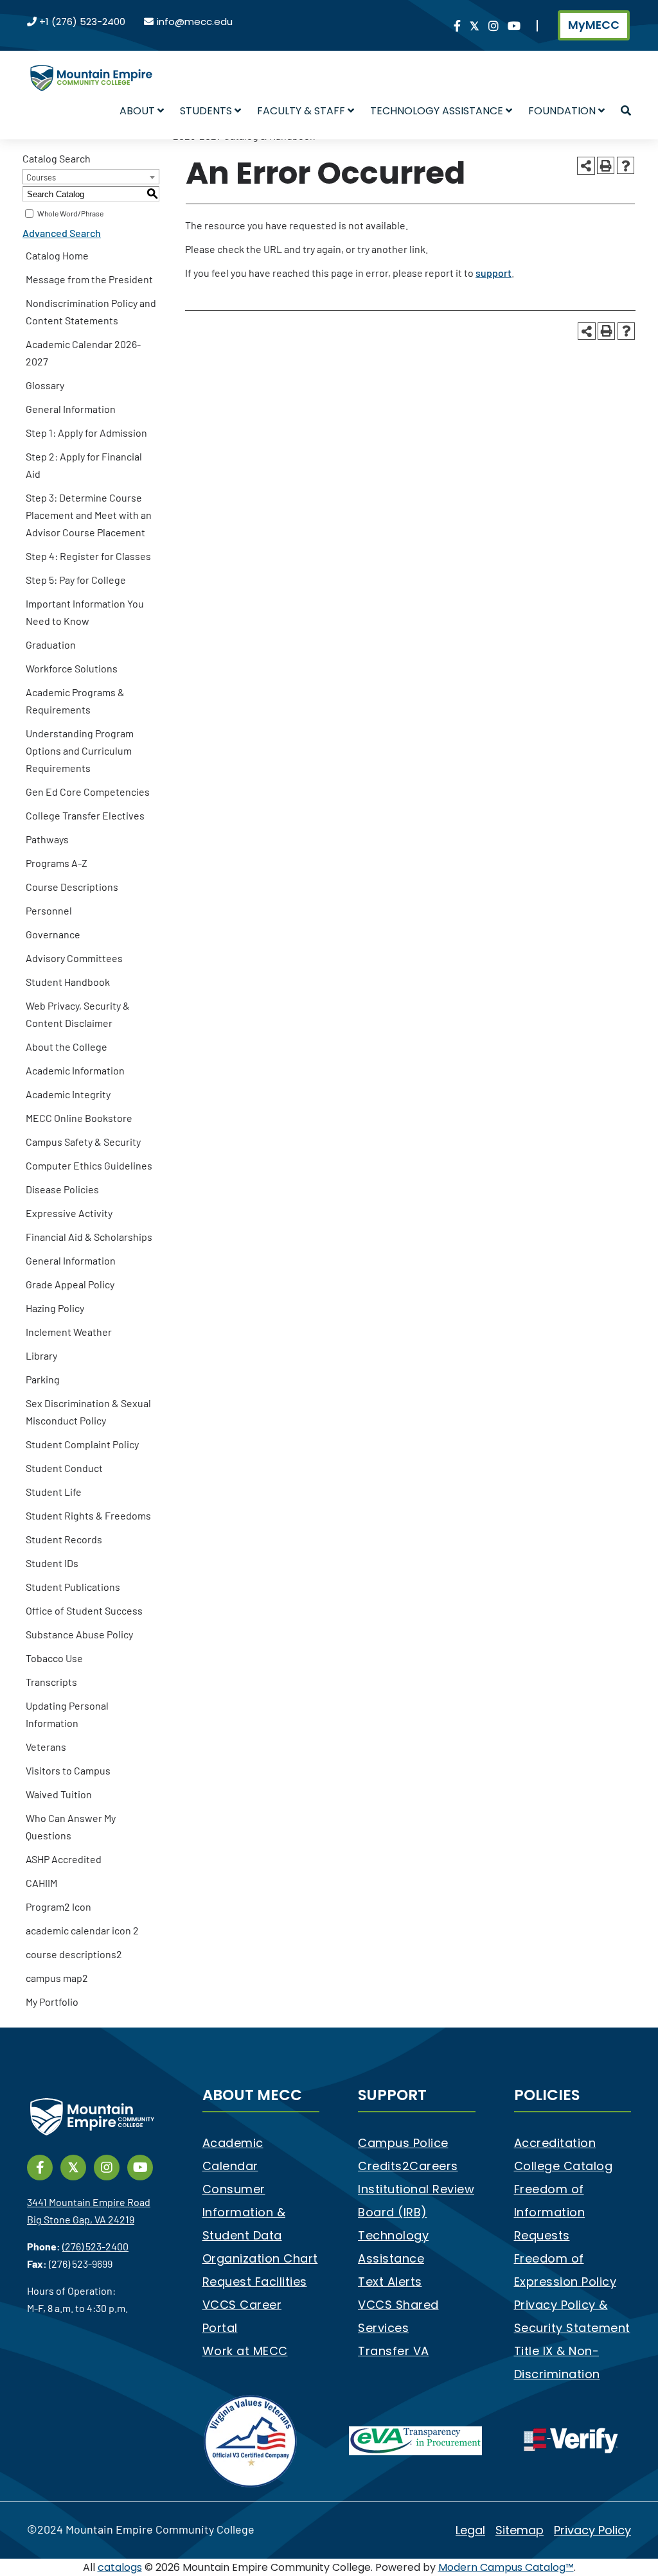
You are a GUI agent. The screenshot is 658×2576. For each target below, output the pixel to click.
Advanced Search (62, 233)
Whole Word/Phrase (70, 213)
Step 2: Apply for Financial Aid (84, 465)
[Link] (457, 27)
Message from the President (89, 279)
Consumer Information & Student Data (244, 2212)
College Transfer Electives (85, 815)
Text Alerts (390, 2282)
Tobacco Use (54, 1658)
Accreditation (555, 2143)
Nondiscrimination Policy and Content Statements (91, 311)
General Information (71, 409)
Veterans (46, 1747)
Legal (470, 2530)
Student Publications (73, 1587)
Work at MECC (245, 2351)
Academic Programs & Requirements (75, 701)
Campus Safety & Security (83, 1142)
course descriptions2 (74, 1954)
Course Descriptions (72, 887)
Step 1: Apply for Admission (86, 433)
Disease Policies (62, 1189)
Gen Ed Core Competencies (88, 792)
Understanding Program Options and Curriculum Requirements (80, 750)
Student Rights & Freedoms (88, 1515)
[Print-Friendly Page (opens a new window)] (606, 165)
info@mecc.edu (195, 22)
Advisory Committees (74, 958)
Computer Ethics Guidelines (89, 1165)
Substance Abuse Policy (79, 1634)
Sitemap (520, 2530)
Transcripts (51, 1682)
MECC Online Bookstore (79, 1118)
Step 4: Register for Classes (88, 556)
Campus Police (403, 2143)
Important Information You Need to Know (85, 612)
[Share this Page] (586, 166)
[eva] (415, 2440)
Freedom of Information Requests (550, 2212)
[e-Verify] (571, 2440)
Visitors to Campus (68, 1770)
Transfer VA (394, 2351)
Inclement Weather (69, 1332)
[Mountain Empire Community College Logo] (91, 67)
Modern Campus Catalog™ (506, 2567)
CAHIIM (41, 1883)
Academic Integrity (68, 1094)
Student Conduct (64, 1468)
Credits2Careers (408, 2166)
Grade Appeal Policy (70, 1284)
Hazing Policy (55, 1308)
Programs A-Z (57, 863)
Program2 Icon (58, 1906)
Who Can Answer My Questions (71, 1827)
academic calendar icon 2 (82, 1930)
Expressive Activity (69, 1213)
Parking (43, 1379)
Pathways (47, 839)
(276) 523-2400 (95, 2246)
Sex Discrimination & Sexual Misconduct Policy (88, 1412)
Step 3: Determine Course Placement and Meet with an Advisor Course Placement (89, 515)
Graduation (51, 644)
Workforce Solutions (72, 668)
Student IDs (52, 1563)
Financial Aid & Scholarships (89, 1237)
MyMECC (594, 25)
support (493, 273)
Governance (53, 934)
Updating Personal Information (67, 1714)
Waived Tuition (59, 1794)
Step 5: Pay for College (76, 580)
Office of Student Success (84, 1610)
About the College (67, 1047)
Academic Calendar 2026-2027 (83, 353)
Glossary (45, 385)
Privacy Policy (592, 2530)
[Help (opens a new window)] (626, 165)
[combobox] (91, 177)
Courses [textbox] (41, 177)
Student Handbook (68, 982)
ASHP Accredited (64, 1859)
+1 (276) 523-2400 (82, 22)
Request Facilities (255, 2282)
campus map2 (57, 1978)
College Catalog (564, 2166)
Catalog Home (57, 255)
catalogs (120, 2567)
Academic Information (75, 1070)
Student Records (64, 1539)
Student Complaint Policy (82, 1444)
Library (41, 1355)
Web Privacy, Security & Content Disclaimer (78, 1014)
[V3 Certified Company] (251, 2440)
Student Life (54, 1492)
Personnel (49, 910)
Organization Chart (260, 2258)
